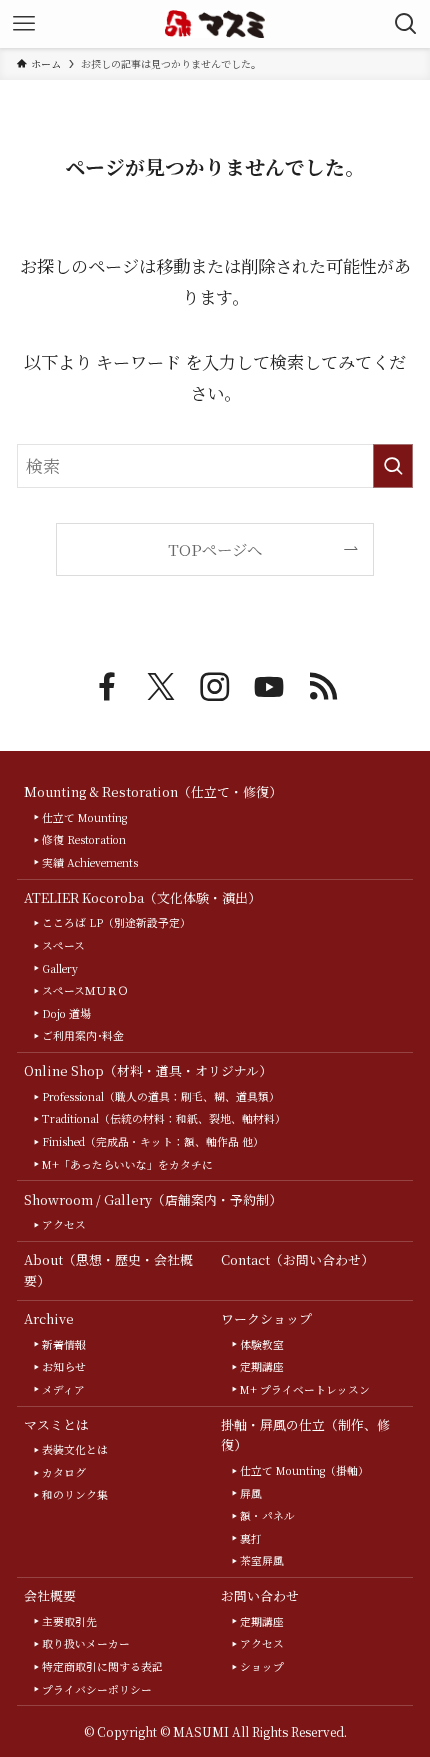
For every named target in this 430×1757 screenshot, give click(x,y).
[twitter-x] (161, 687)
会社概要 (50, 1595)
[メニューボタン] (24, 24)
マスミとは (56, 1424)
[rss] (323, 687)
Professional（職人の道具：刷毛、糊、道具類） (161, 1096)
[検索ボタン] (406, 24)
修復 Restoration (84, 839)
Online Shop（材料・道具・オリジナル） (148, 1070)
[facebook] (107, 687)
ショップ (262, 1666)
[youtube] (269, 687)
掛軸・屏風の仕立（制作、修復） (305, 1435)
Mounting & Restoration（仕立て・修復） (153, 791)
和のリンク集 (75, 1494)
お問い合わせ (260, 1595)
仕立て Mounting (84, 817)
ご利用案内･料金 (83, 1035)
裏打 (251, 1538)
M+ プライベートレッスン (305, 1389)
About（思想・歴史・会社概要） (108, 1270)
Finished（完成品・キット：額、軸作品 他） (153, 1141)
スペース (63, 945)
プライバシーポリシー (97, 1689)
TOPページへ (215, 549)
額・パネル (267, 1515)
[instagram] (215, 687)
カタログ (64, 1472)
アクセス (64, 1224)
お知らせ (64, 1366)
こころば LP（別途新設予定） (116, 922)
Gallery (60, 968)
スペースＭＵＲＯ (85, 990)
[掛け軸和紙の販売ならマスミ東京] (215, 24)
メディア (63, 1389)
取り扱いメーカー (86, 1643)
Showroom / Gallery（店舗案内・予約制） (153, 1199)
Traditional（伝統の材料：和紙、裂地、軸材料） (164, 1118)
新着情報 (64, 1344)
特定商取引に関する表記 (102, 1666)
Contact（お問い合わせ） (297, 1259)
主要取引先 (69, 1621)
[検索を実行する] (393, 466)
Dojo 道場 (66, 1013)
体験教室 (262, 1344)
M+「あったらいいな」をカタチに (127, 1164)
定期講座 (262, 1366)
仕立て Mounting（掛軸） (304, 1470)
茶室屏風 (262, 1560)
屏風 (251, 1493)
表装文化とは (75, 1449)
